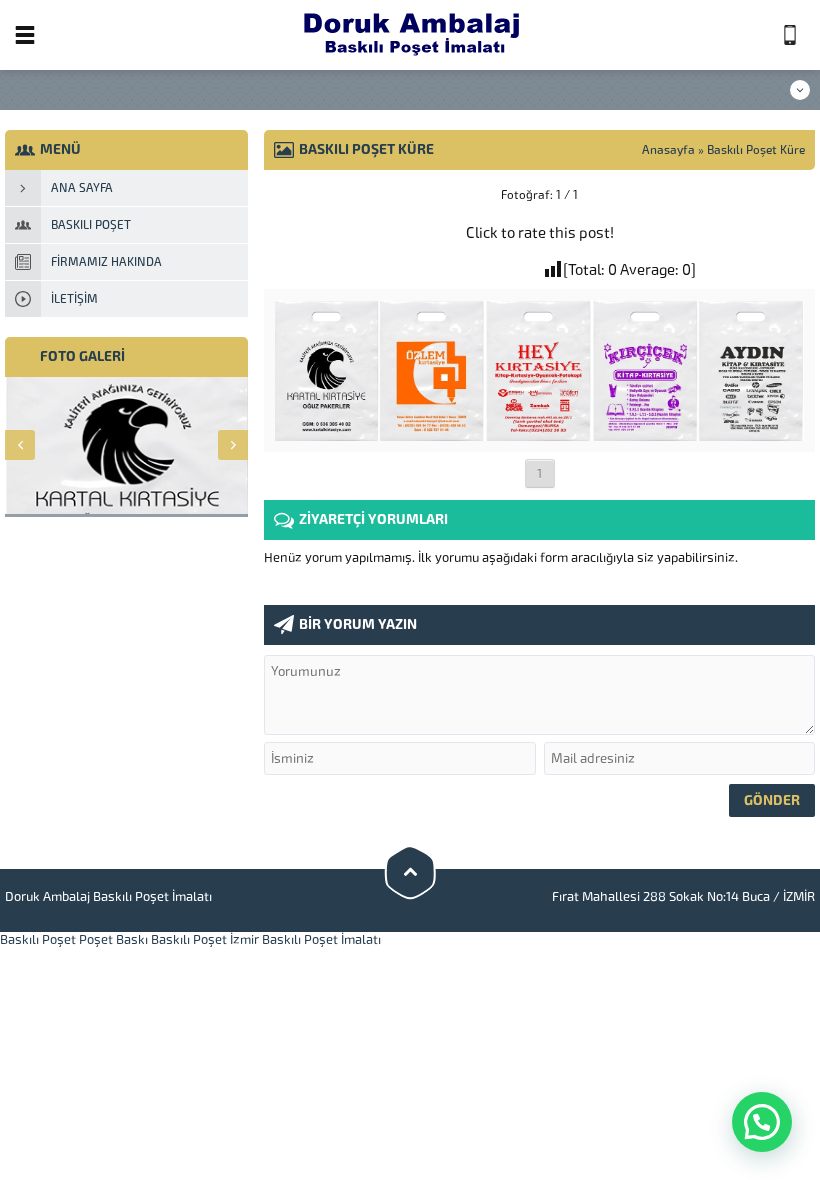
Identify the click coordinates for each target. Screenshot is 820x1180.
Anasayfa (668, 150)
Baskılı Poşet (38, 939)
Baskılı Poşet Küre (756, 150)
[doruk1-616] (539, 433)
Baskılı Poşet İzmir (205, 939)
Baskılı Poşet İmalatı (321, 939)
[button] (762, 1122)
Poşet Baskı (113, 939)
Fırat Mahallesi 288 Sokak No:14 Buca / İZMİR (683, 896)
